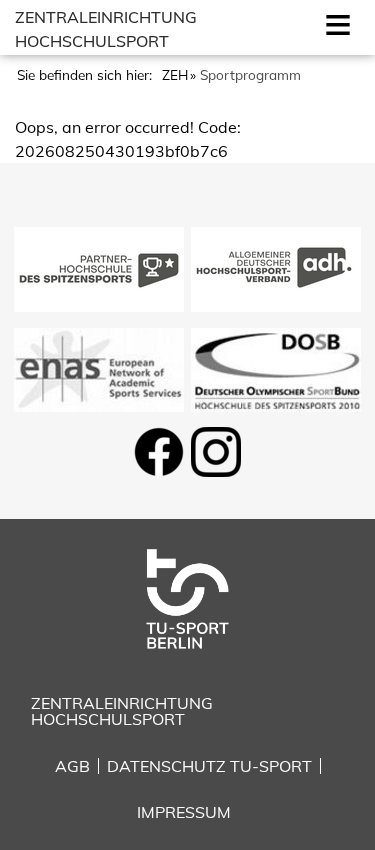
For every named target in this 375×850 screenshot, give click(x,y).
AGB (72, 766)
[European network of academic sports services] (99, 368)
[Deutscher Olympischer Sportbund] (276, 368)
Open (334, 23)
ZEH (175, 74)
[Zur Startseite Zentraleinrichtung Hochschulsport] (187, 597)
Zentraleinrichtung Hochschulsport (122, 711)
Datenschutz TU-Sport (209, 766)
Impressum (184, 812)
